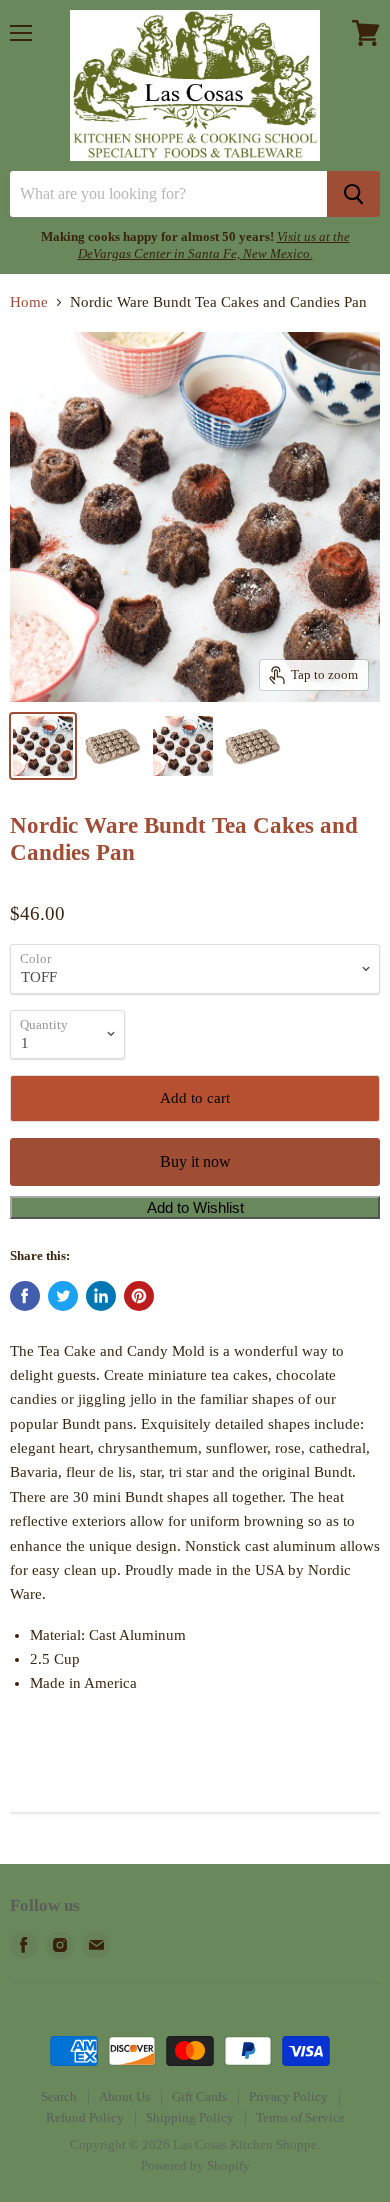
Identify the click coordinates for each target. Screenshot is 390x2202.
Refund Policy (85, 2117)
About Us (124, 2096)
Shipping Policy (190, 2117)
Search (59, 2096)
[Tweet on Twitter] (63, 1296)
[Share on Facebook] (25, 1296)
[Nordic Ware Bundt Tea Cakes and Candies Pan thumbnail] (43, 746)
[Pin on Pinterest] (139, 1296)
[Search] (353, 194)
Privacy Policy (288, 2096)
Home (29, 302)
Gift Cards (199, 2096)
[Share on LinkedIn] (101, 1296)
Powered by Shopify (195, 2165)
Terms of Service (300, 2117)
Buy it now (195, 1161)
